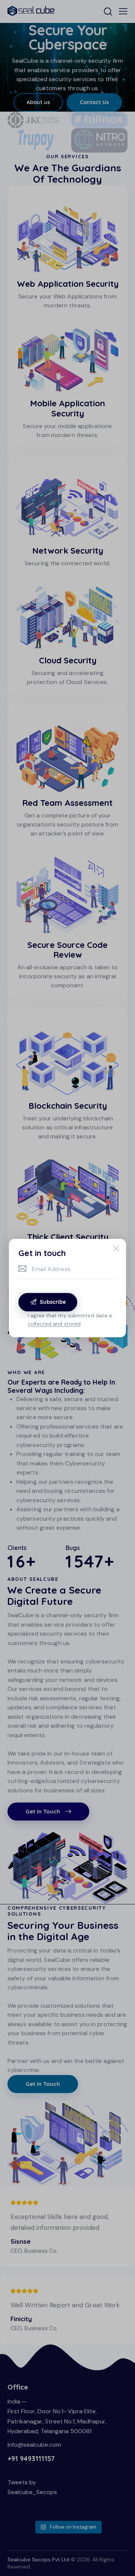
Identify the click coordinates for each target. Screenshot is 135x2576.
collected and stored (54, 1324)
